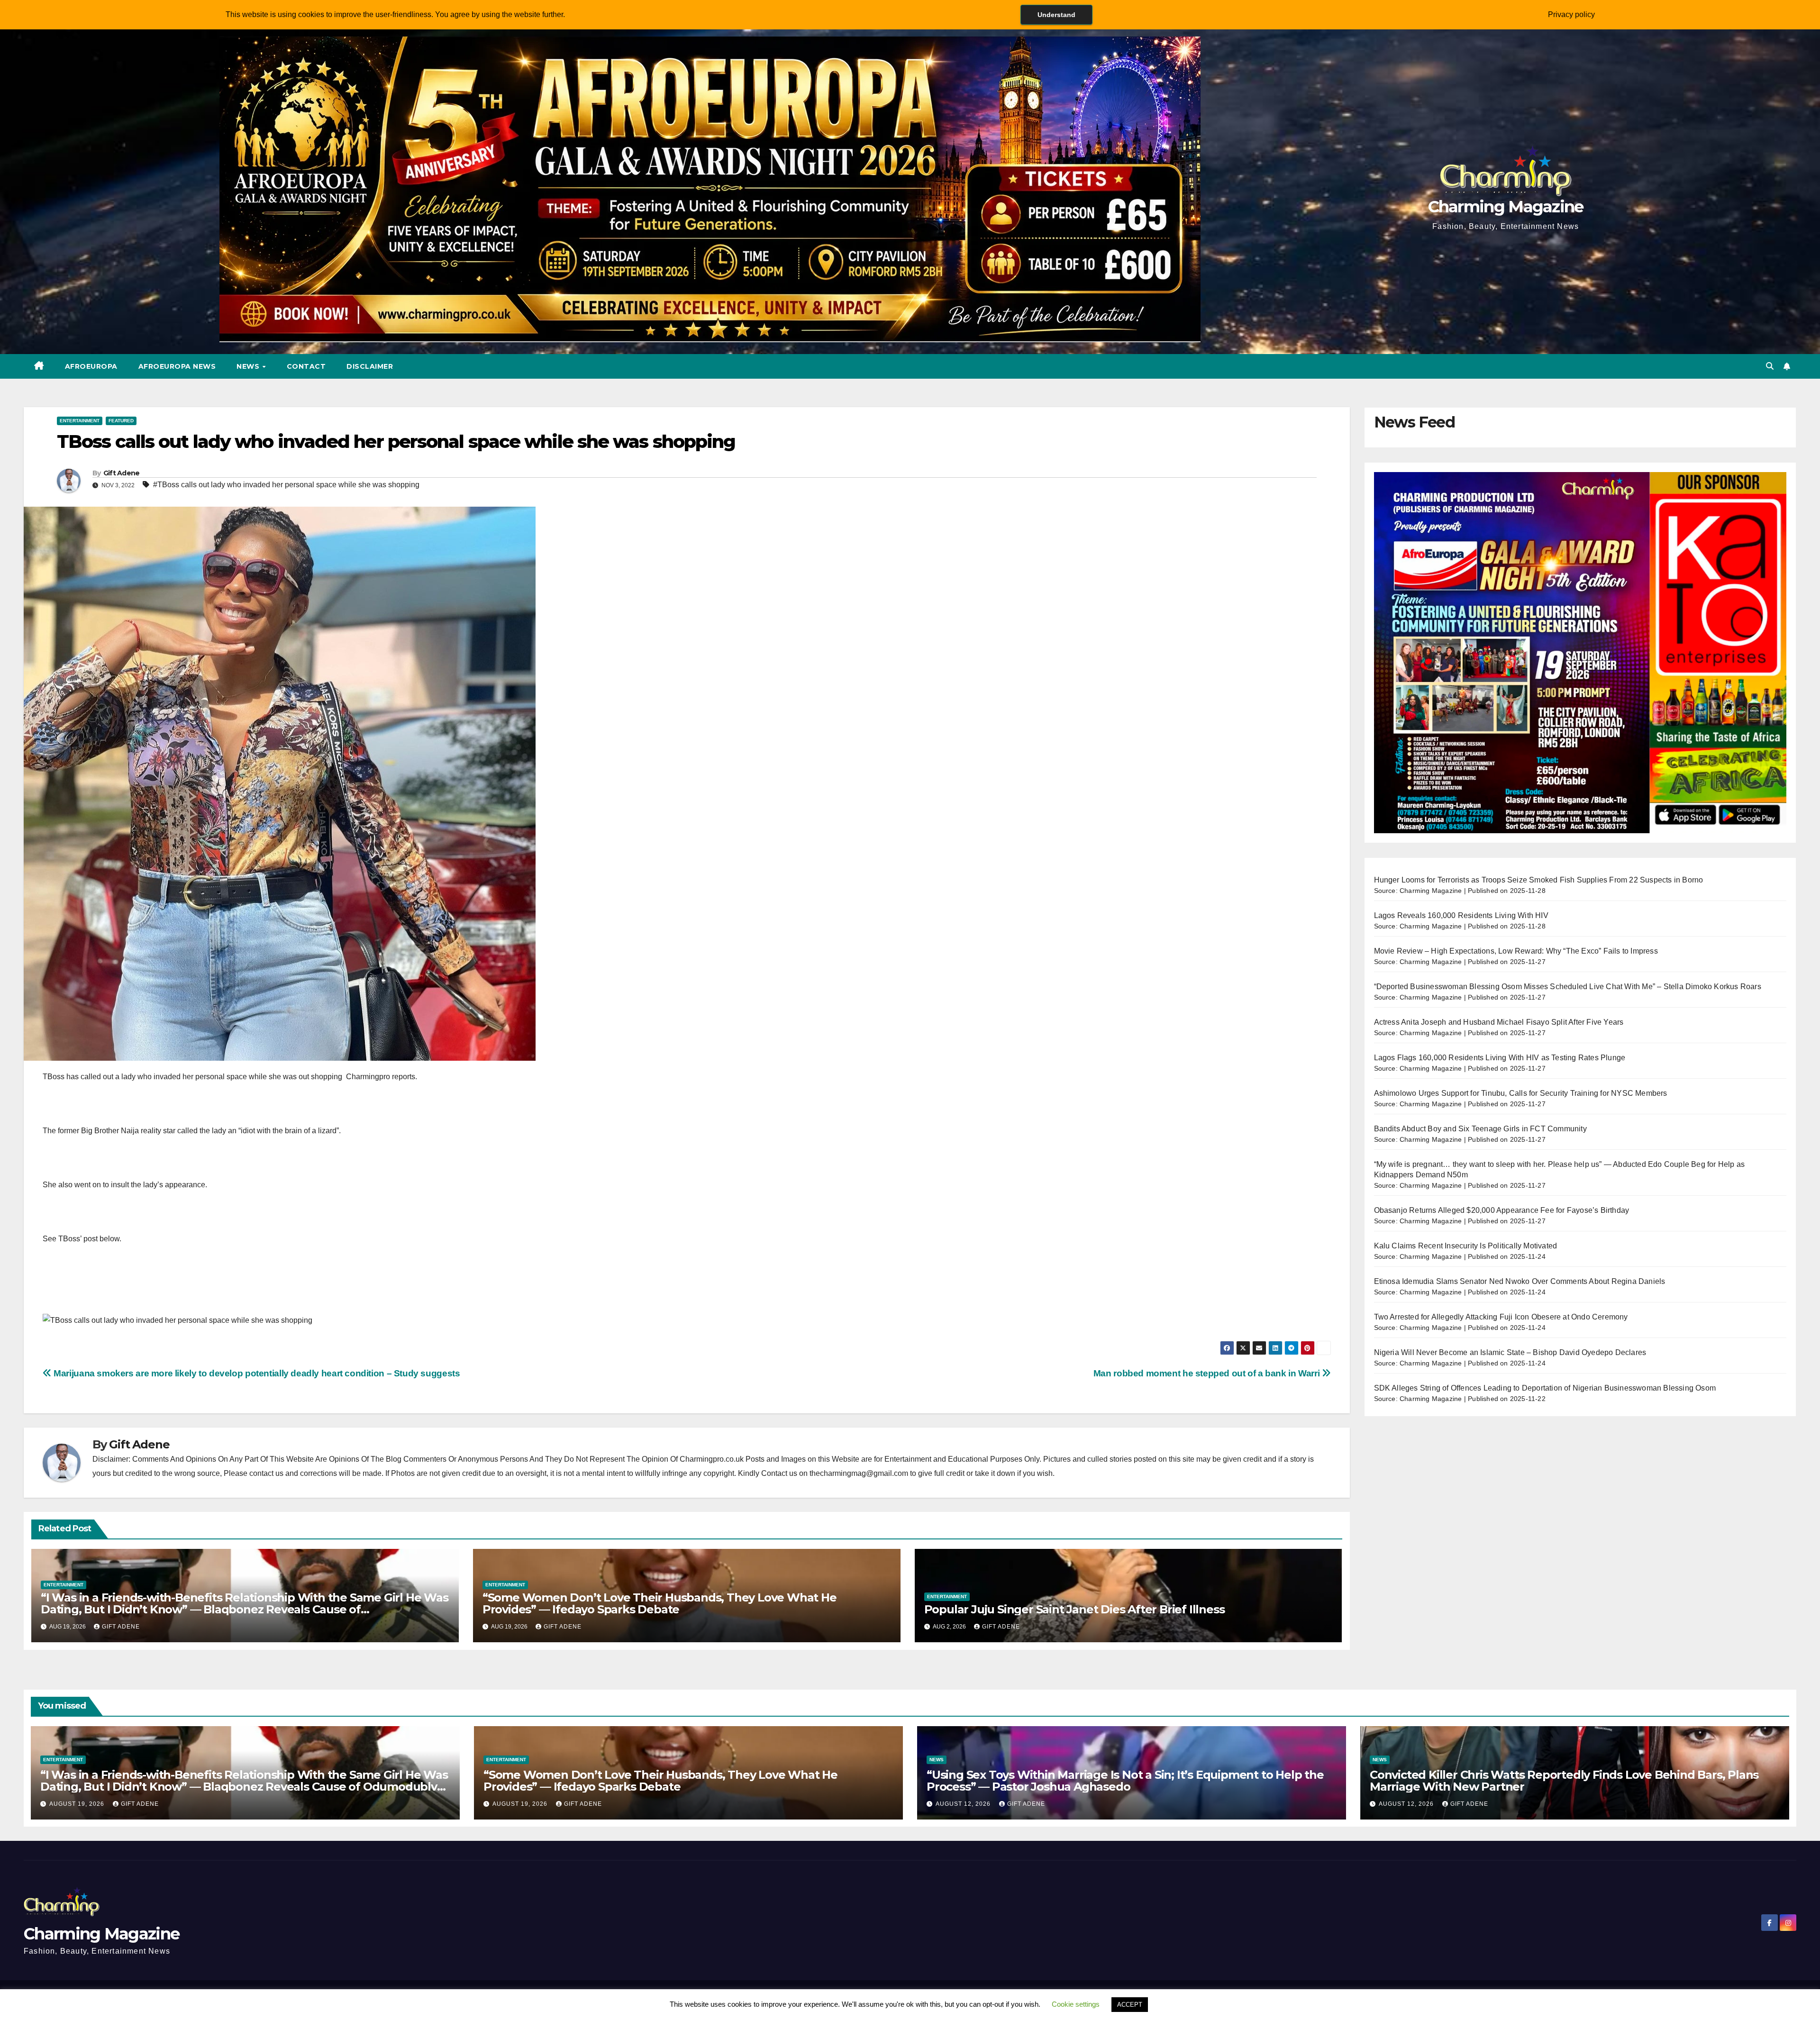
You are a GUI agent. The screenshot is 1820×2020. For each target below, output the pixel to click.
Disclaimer (370, 366)
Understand (1056, 15)
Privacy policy (1571, 14)
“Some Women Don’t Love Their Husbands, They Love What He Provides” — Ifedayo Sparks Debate (660, 1603)
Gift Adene (122, 473)
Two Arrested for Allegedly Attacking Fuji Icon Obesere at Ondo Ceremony (1501, 1317)
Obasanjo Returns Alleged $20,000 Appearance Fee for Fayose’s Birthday (1502, 1210)
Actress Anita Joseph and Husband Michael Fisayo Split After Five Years (1499, 1022)
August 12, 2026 (964, 1804)
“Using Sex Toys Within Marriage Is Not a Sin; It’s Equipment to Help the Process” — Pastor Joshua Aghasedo (1125, 1781)
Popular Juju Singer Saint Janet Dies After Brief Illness (1074, 1609)
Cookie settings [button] (1076, 2004)
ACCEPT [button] (1130, 2005)
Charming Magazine (1506, 207)
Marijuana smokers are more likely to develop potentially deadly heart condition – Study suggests (256, 1373)
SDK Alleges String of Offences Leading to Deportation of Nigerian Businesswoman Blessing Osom (1545, 1388)
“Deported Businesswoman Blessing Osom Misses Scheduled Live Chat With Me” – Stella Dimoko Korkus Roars (1568, 987)
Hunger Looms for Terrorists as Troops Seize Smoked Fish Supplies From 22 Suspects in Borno (1539, 880)
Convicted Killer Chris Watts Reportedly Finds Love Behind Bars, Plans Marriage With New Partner (1564, 1781)
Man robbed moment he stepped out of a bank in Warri (1208, 1373)
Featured (121, 421)
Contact (306, 366)
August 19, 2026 (78, 1804)
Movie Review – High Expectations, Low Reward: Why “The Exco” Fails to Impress (1516, 951)
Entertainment (80, 421)
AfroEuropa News (177, 366)
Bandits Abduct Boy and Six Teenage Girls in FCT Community (1480, 1129)
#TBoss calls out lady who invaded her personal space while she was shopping (286, 485)
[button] (1770, 366)
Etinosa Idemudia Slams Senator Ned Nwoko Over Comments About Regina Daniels (1520, 1281)
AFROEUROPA (91, 366)
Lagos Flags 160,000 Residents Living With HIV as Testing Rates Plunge (1500, 1058)
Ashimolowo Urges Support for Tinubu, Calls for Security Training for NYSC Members (1521, 1093)
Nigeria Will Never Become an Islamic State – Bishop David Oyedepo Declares (1510, 1352)
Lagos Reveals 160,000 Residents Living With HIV (1461, 915)
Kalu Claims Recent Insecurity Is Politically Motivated (1466, 1246)
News (249, 366)
